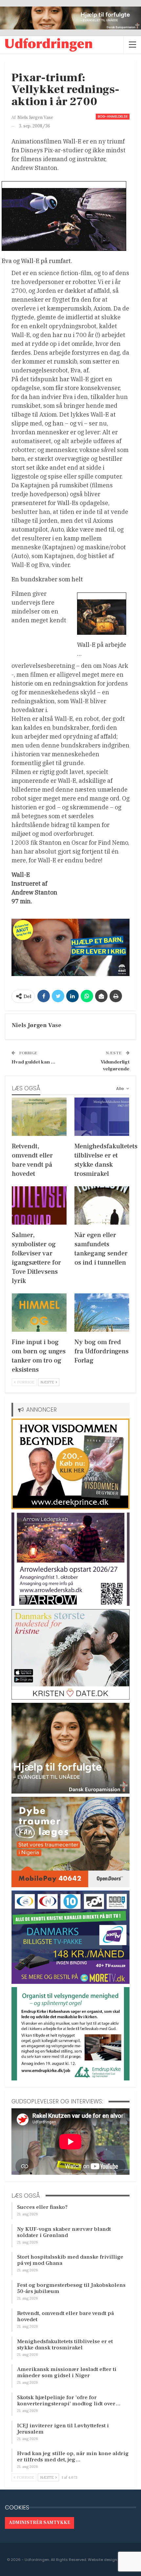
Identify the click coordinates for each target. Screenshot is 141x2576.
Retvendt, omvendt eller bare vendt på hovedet (65, 2316)
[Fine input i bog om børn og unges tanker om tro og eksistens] (39, 1313)
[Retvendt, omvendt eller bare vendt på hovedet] (39, 1117)
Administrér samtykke (40, 2523)
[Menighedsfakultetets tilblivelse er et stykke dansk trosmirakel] (102, 1117)
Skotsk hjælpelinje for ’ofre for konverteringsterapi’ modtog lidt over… (69, 2401)
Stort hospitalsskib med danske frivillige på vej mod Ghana (70, 2260)
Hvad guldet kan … (33, 1062)
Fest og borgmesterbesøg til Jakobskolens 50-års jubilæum (71, 2288)
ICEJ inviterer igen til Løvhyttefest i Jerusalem (63, 2429)
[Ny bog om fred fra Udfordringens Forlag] (102, 1313)
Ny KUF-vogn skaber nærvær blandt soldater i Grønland (64, 2232)
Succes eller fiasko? (42, 2207)
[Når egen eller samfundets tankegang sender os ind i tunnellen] (102, 1205)
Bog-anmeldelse (113, 116)
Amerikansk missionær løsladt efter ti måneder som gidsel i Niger (67, 2372)
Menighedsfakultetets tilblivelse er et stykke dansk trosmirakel (65, 2345)
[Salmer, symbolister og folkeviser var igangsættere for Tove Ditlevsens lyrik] (39, 1205)
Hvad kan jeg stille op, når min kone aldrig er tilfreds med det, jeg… (73, 2457)
